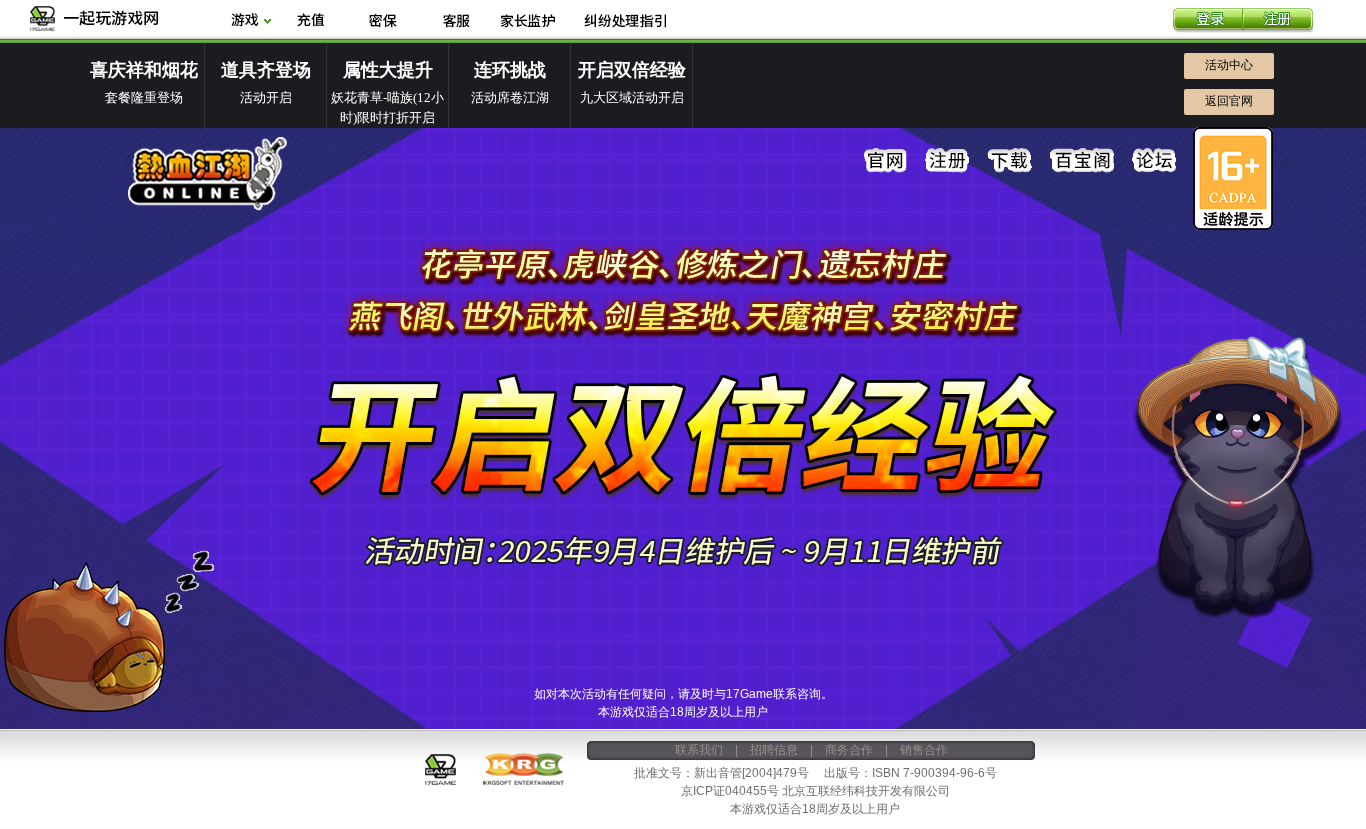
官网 (886, 161)
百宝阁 (1082, 161)
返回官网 (1229, 101)
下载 (1010, 161)
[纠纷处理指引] (625, 21)
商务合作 (849, 750)
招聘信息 (774, 750)
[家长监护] (528, 21)
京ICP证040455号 (730, 791)
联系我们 (699, 750)
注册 (1278, 21)
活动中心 (1229, 65)
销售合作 (924, 750)
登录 (1208, 21)
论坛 (1154, 161)
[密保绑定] (383, 21)
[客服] (455, 21)
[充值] (310, 21)
